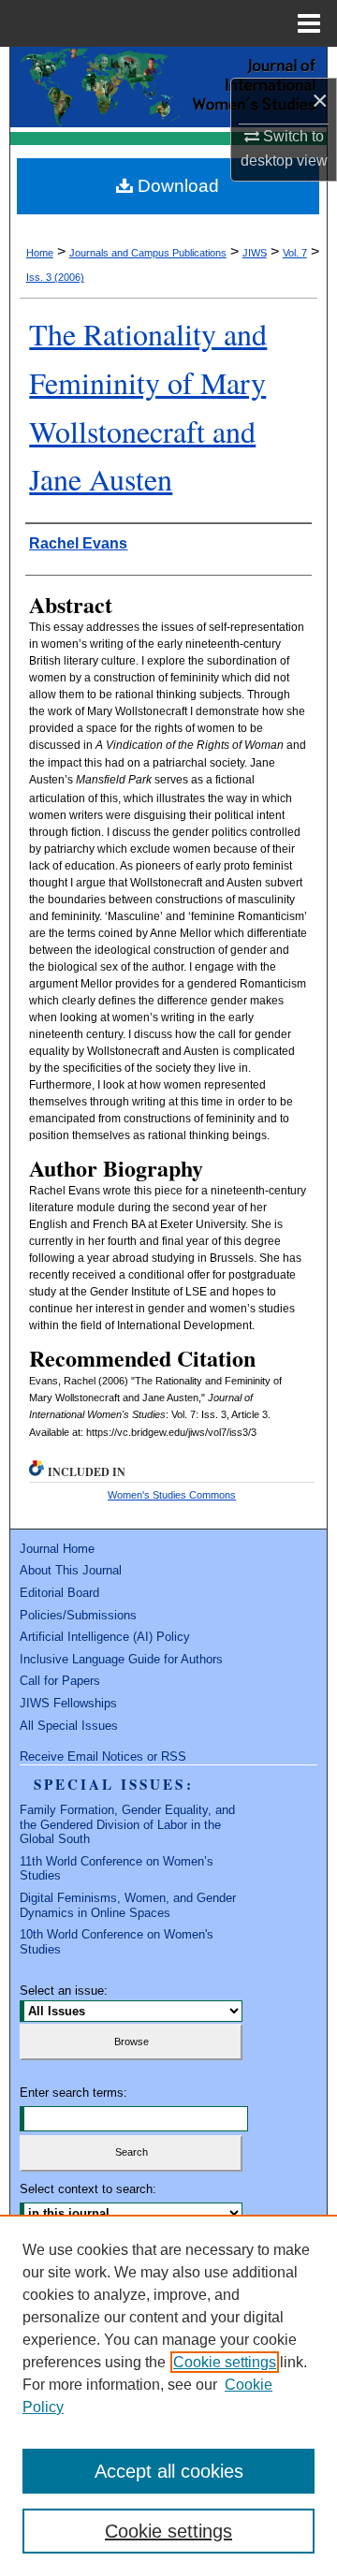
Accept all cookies (169, 2471)
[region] (168, 2395)
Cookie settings (225, 2362)
